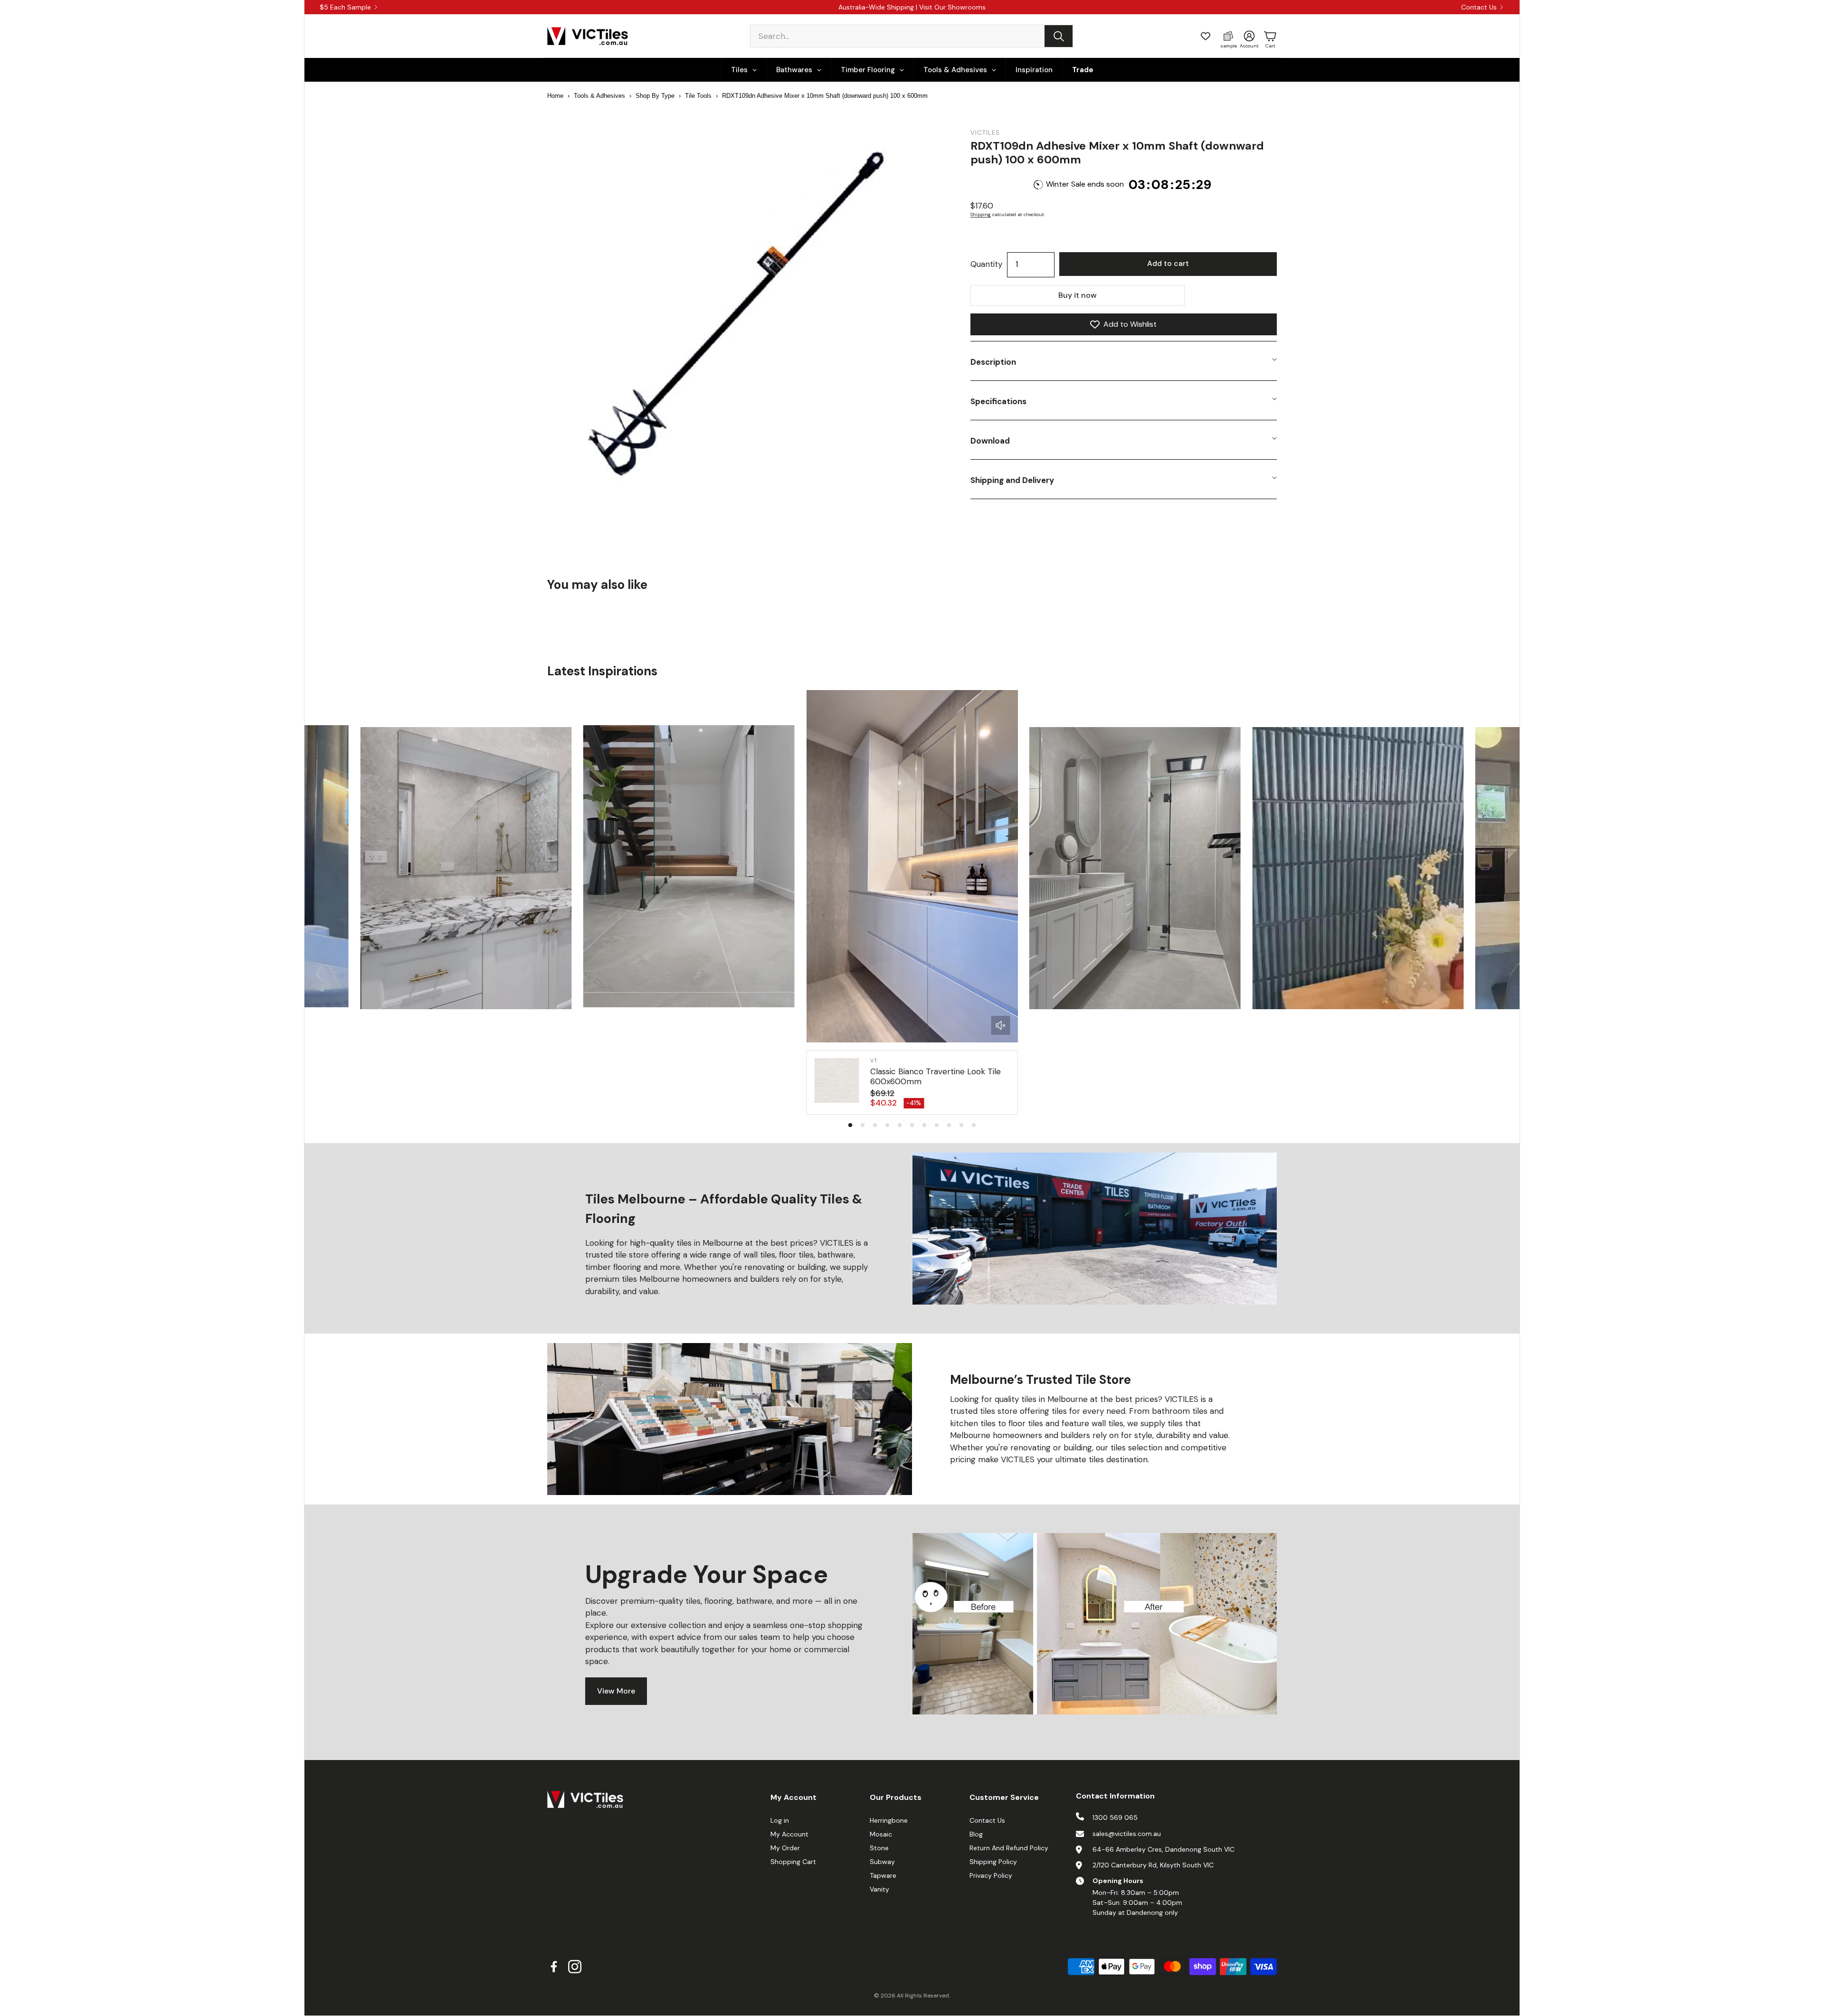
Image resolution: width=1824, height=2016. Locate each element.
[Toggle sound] (1001, 1025)
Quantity (986, 264)
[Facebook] (554, 1967)
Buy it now (1078, 295)
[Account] (1249, 36)
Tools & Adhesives (599, 96)
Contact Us (1479, 7)
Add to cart (1168, 263)
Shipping (981, 214)
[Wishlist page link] (1206, 36)
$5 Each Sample (345, 7)
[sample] (1228, 36)
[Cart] (1270, 36)
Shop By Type (655, 96)
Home (555, 96)
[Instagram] (575, 1967)
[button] (912, 36)
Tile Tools (698, 96)
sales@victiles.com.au (1127, 1834)
